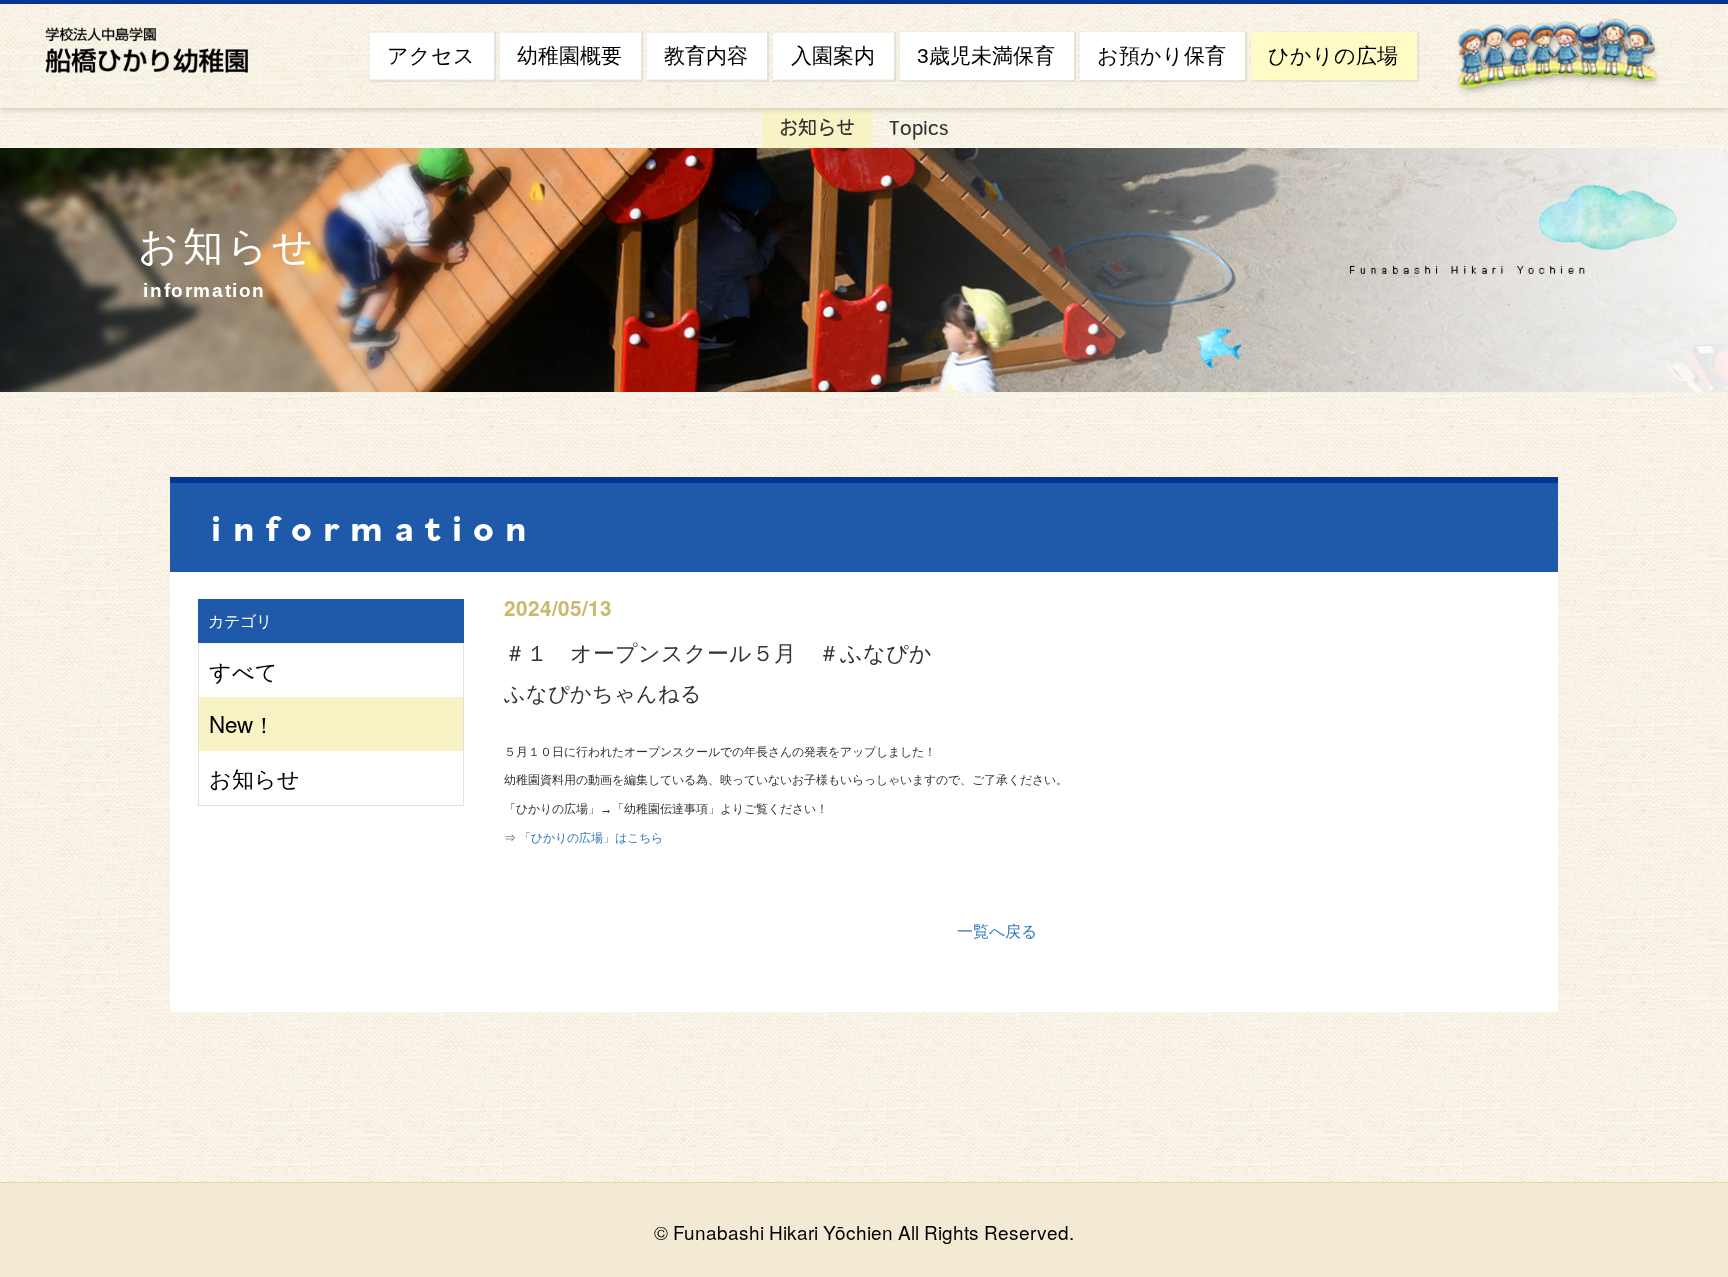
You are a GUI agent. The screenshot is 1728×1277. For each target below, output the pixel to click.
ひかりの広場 (1333, 55)
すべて (243, 670)
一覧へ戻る (997, 930)
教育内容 (706, 55)
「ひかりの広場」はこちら (591, 838)
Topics (919, 127)
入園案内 (833, 55)
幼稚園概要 (569, 55)
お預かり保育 (1161, 55)
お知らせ (817, 127)
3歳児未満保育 (986, 55)
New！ (242, 723)
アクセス (431, 55)
